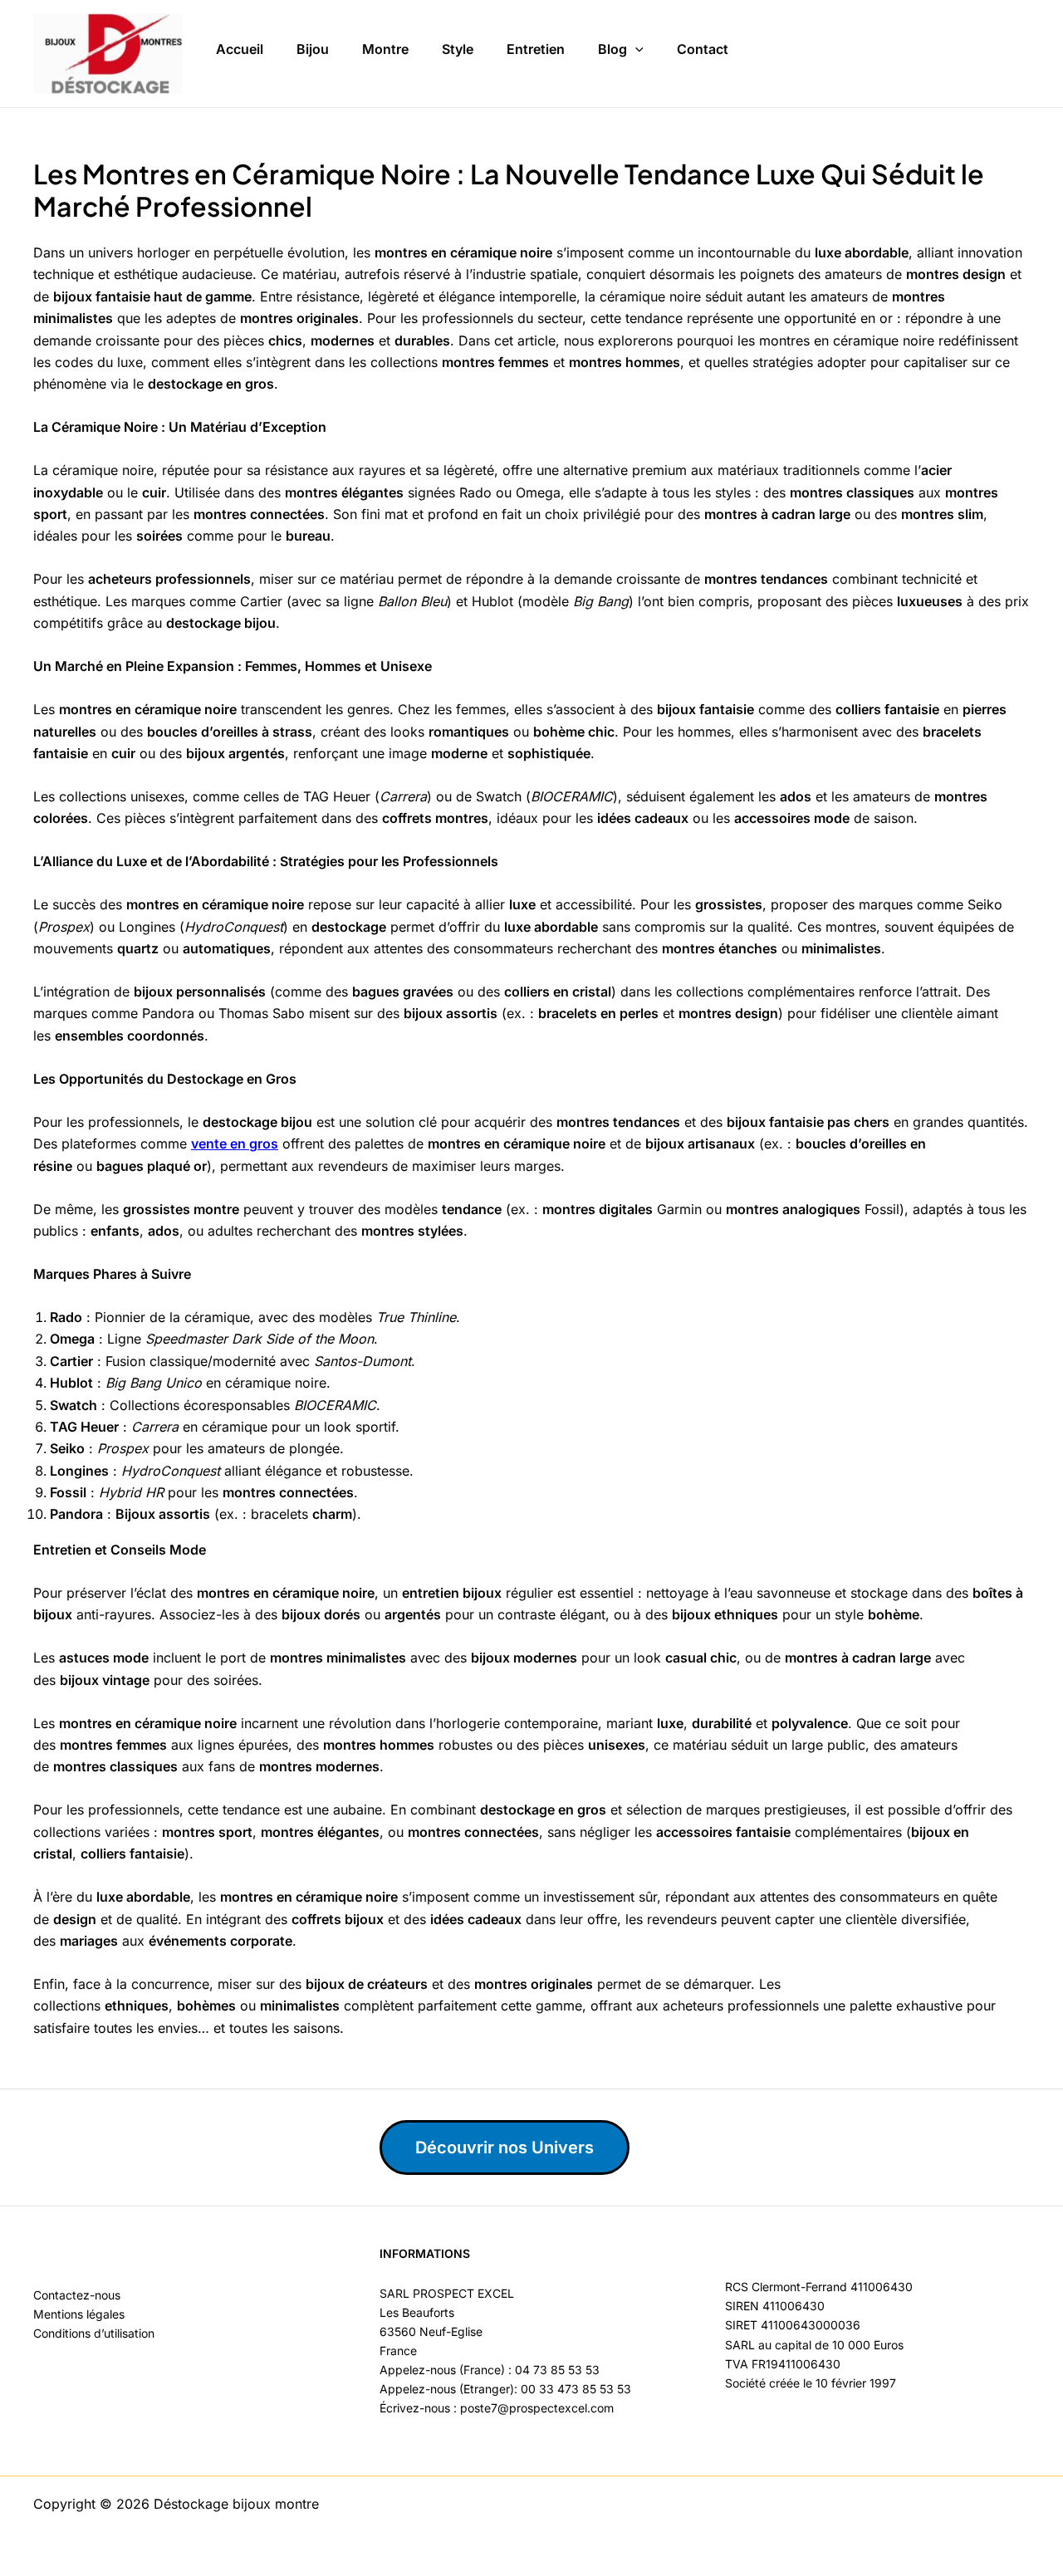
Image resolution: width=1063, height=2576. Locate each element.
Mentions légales (79, 2314)
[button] (635, 50)
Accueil (240, 49)
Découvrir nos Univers (505, 2147)
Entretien (536, 49)
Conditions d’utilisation (94, 2333)
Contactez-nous (77, 2295)
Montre (385, 49)
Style (458, 49)
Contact (703, 49)
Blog (612, 49)
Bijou (313, 49)
